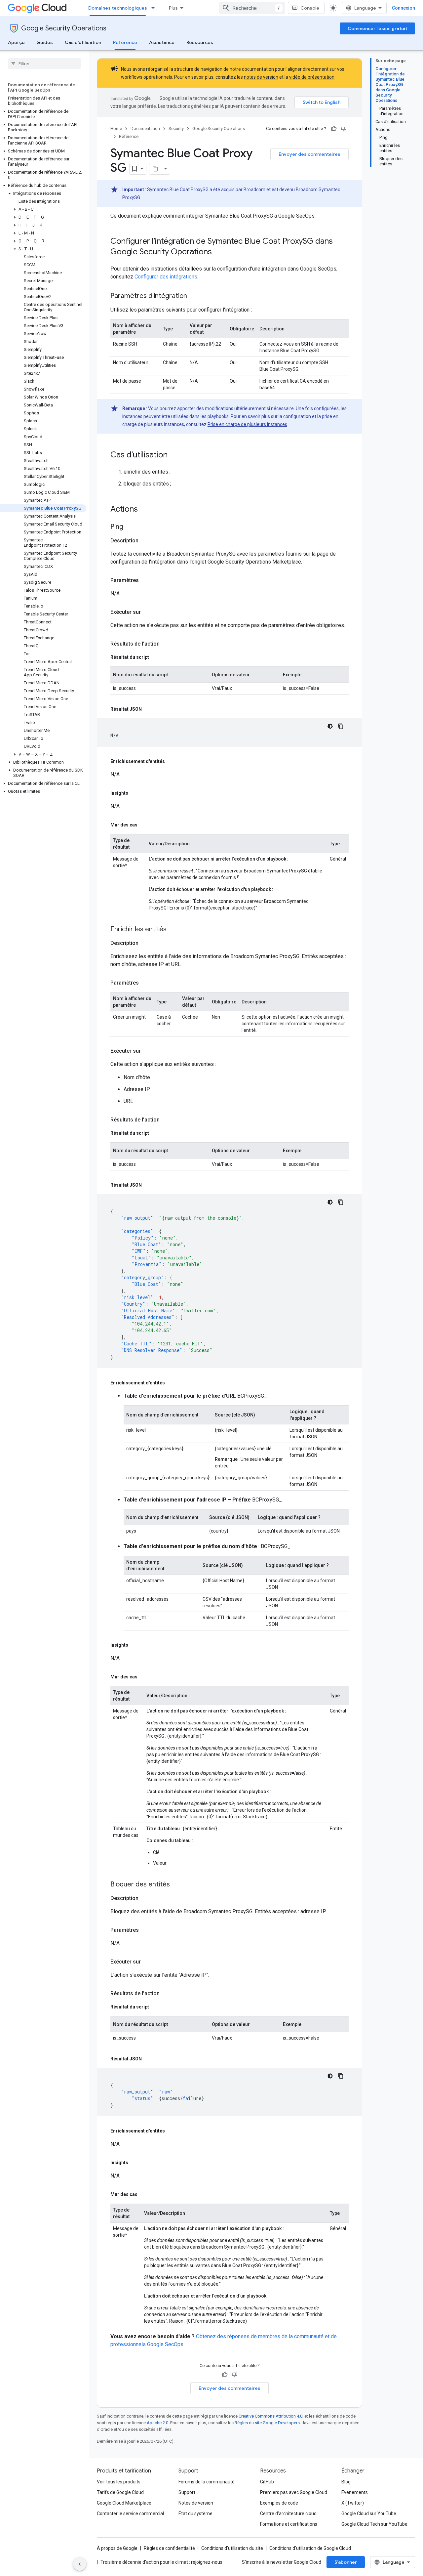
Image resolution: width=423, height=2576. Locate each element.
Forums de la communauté (207, 2482)
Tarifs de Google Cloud (120, 2492)
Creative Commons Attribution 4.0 (270, 2416)
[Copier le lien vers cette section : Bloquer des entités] (176, 1885)
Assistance (162, 42)
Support (187, 2492)
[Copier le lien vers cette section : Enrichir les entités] (173, 930)
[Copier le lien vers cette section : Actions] (144, 510)
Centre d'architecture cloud (288, 2513)
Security (176, 128)
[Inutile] (344, 129)
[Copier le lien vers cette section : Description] (145, 541)
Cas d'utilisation (83, 42)
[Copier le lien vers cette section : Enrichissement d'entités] (172, 761)
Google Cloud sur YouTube (369, 2513)
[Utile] (334, 129)
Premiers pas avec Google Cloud (294, 2492)
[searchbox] (44, 63)
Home (116, 128)
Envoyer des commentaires (309, 154)
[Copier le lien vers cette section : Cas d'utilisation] (174, 455)
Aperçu (16, 42)
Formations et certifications (289, 2524)
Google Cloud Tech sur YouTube (374, 2524)
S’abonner (346, 2562)
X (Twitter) (353, 2503)
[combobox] (252, 8)
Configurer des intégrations (166, 277)
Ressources (200, 42)
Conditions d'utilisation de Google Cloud (310, 2548)
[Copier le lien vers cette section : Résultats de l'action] (166, 644)
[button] (43, 114)
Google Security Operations (64, 28)
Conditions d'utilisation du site (232, 2548)
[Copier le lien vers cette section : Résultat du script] (156, 657)
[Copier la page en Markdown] (155, 169)
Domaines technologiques (118, 8)
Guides (45, 42)
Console (310, 8)
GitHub (267, 2482)
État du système (195, 2513)
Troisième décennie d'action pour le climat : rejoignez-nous (161, 2562)
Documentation (145, 128)
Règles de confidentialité (169, 2548)
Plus (173, 8)
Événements (355, 2492)
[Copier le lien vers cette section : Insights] (135, 793)
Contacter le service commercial (130, 2513)
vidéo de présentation (312, 77)
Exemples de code (279, 2503)
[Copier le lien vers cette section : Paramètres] (145, 580)
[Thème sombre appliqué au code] (330, 726)
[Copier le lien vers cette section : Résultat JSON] (148, 709)
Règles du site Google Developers (267, 2423)
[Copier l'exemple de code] (341, 726)
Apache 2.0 (157, 2423)
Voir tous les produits (119, 2482)
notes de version (261, 77)
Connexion (404, 8)
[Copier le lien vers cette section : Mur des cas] (144, 825)
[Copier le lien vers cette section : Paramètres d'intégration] (194, 296)
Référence (125, 42)
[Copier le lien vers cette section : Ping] (130, 527)
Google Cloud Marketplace (124, 2503)
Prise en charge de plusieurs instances (247, 424)
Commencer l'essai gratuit (377, 28)
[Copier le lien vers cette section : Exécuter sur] (147, 612)
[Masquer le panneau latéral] (80, 2564)
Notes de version (196, 2503)
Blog (346, 2482)
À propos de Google (117, 2548)
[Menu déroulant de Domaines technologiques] (155, 8)
